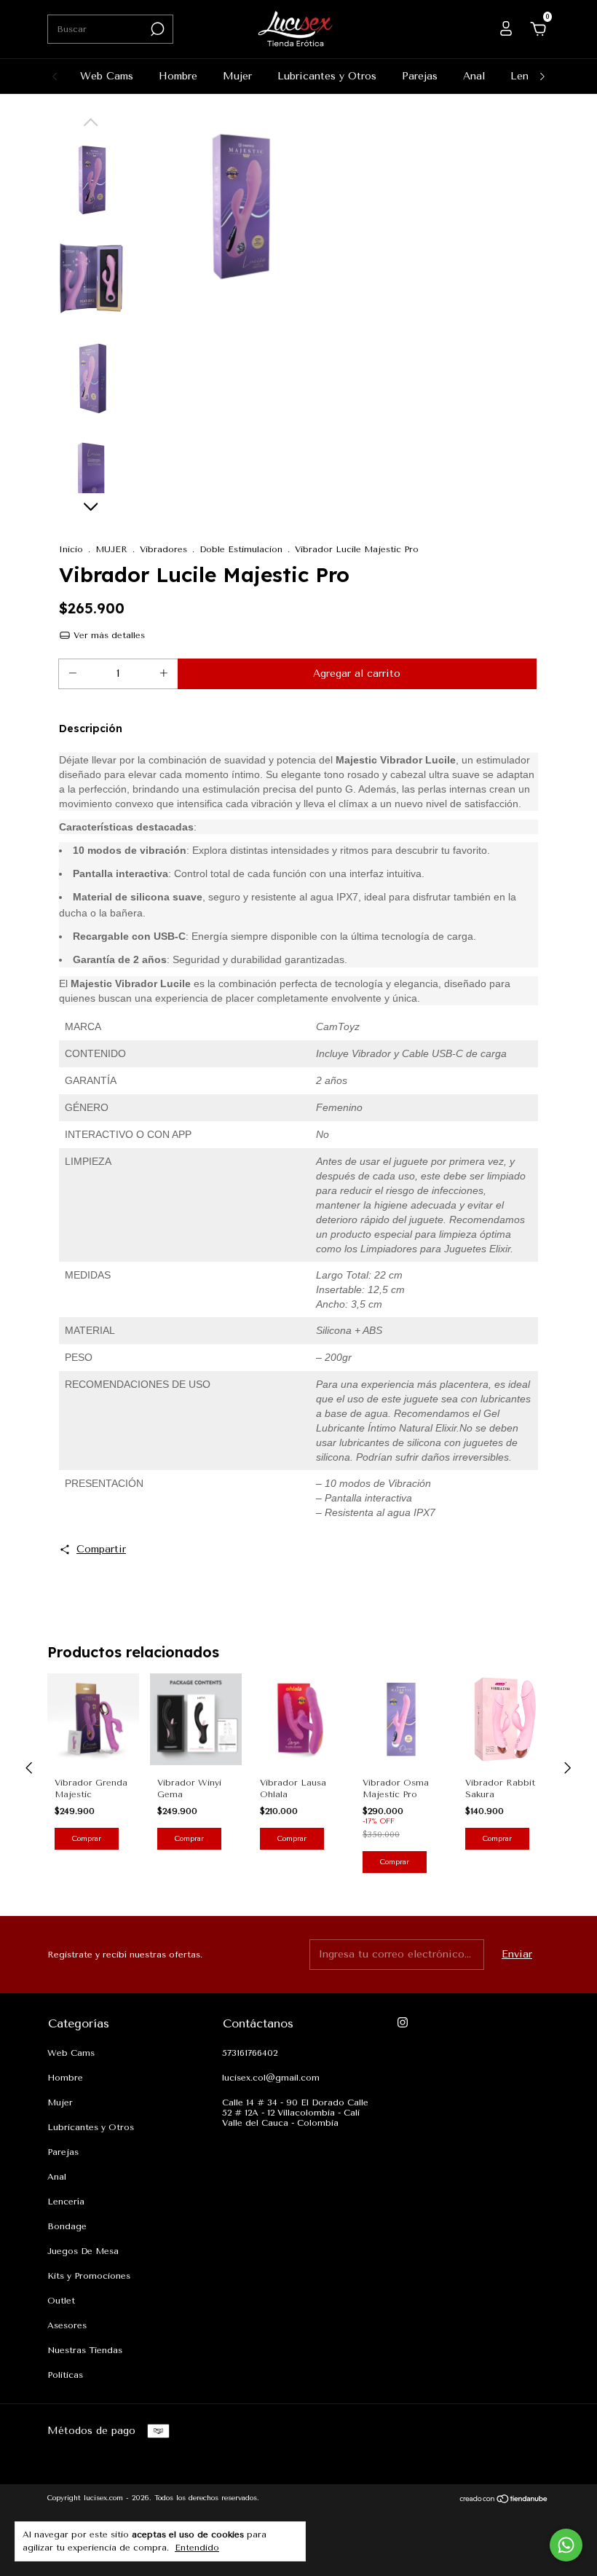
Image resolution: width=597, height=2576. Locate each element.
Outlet (61, 2301)
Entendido (197, 2548)
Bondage (67, 2226)
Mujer (237, 76)
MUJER (111, 549)
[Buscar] (156, 29)
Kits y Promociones (89, 2276)
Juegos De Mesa (83, 2251)
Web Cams (107, 76)
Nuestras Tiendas (85, 2350)
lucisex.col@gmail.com (271, 2078)
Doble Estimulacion (241, 549)
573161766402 (250, 2053)
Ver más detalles (108, 635)
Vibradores (163, 549)
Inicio (71, 549)
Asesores (67, 2325)
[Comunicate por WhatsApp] (566, 2545)
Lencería (66, 2202)
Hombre (178, 76)
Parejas (420, 76)
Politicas (65, 2375)
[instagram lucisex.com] (403, 2022)
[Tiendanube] (504, 2500)
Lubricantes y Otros (327, 76)
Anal (474, 76)
